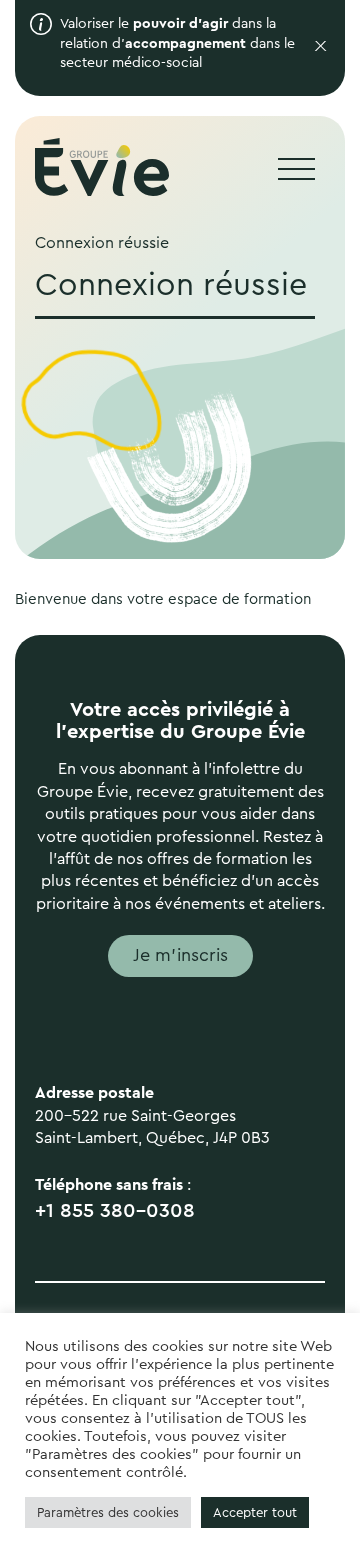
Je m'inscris (180, 955)
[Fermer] (315, 48)
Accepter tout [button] (255, 1512)
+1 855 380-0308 (115, 1211)
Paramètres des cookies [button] (108, 1512)
